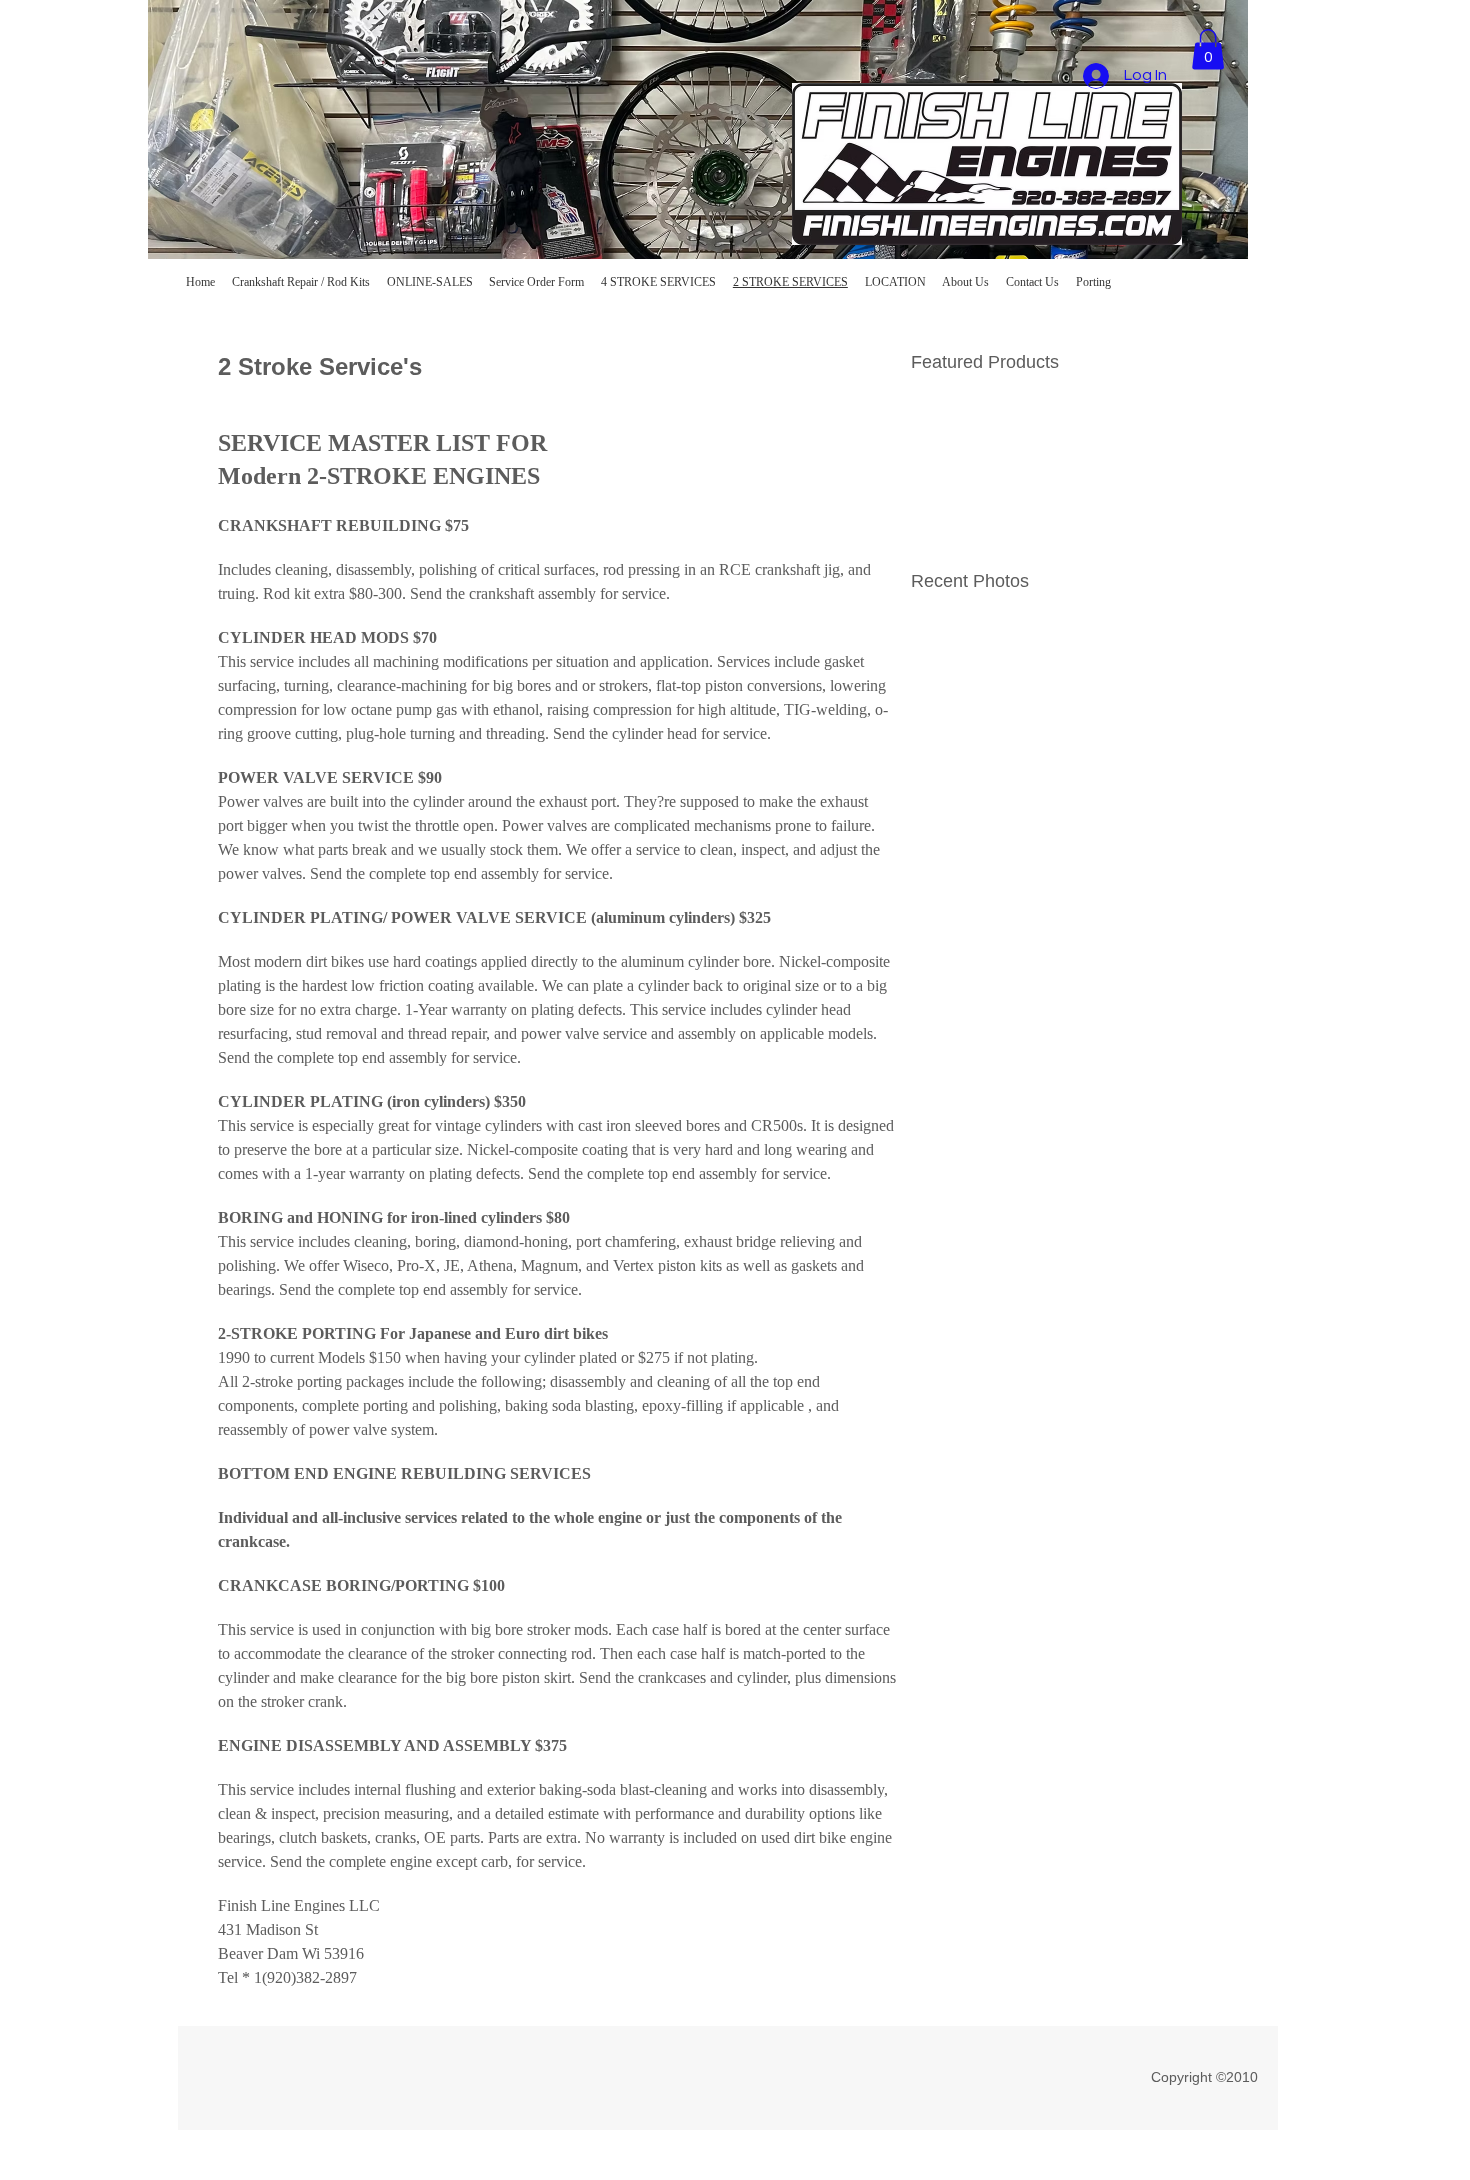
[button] (1208, 49)
